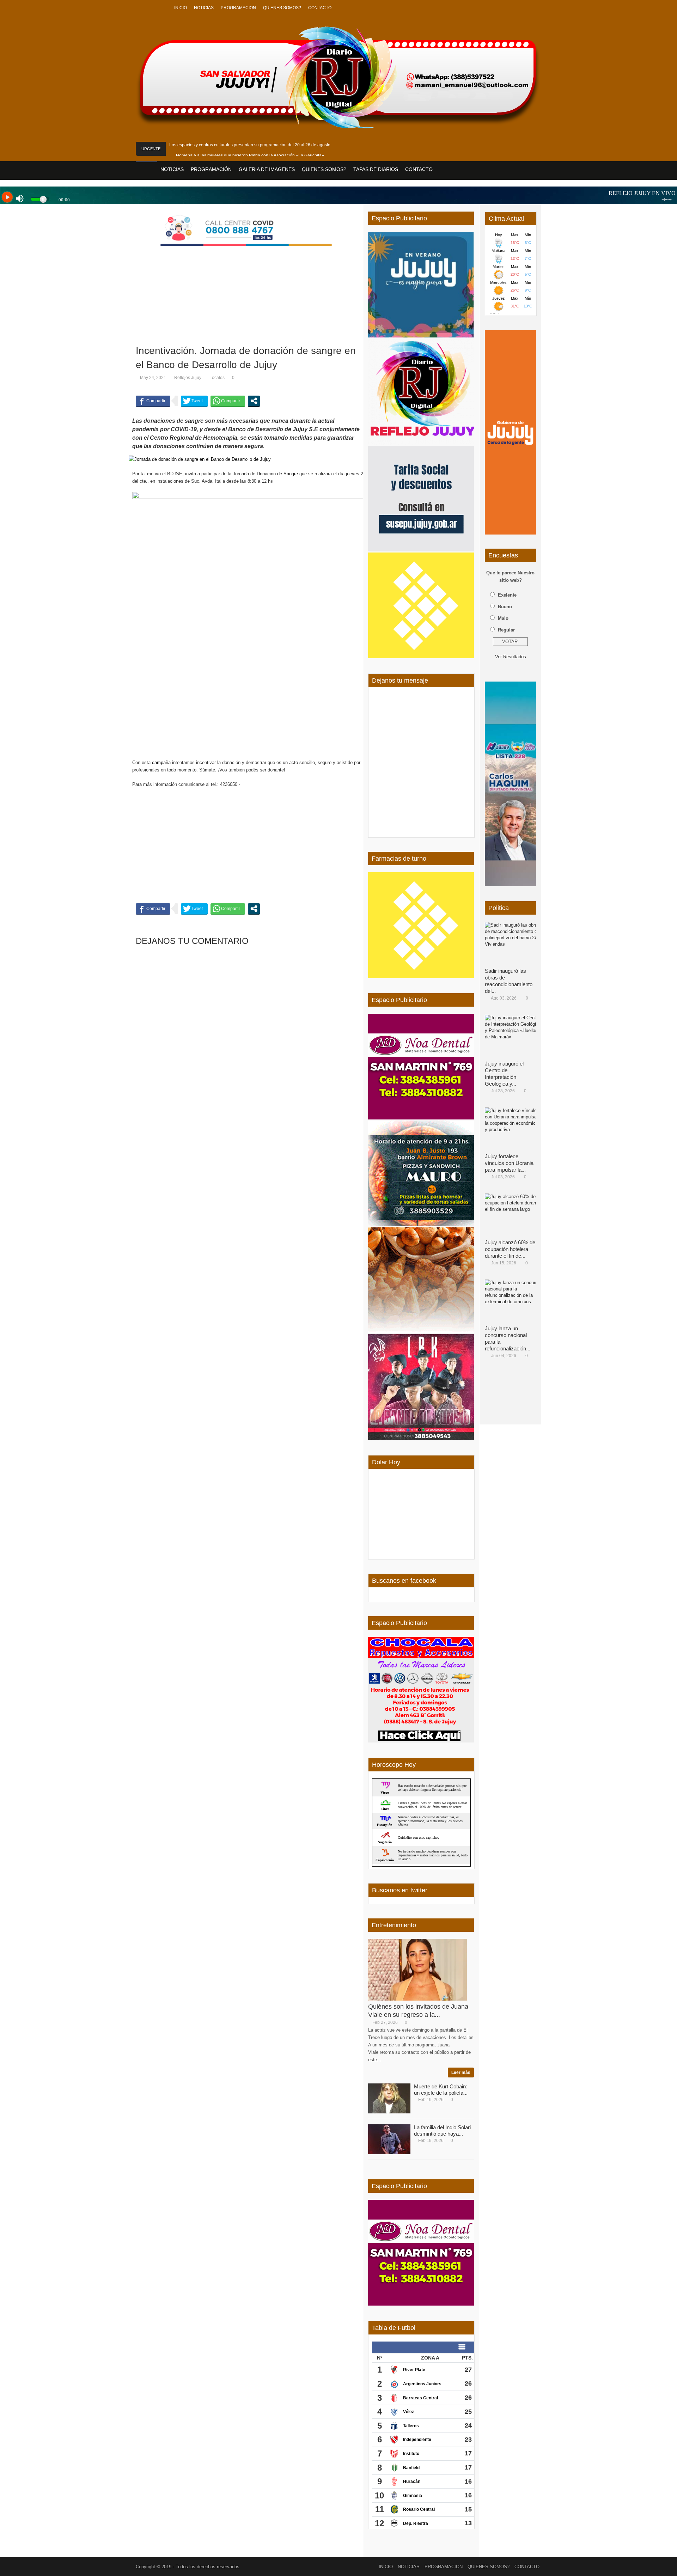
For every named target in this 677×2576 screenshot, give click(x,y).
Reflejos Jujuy (188, 378)
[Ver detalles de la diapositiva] (510, 432)
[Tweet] (194, 401)
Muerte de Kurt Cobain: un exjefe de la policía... (441, 2090)
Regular (506, 630)
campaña (161, 762)
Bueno (505, 607)
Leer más (461, 2073)
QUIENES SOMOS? (282, 8)
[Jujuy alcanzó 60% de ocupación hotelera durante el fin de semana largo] (513, 1215)
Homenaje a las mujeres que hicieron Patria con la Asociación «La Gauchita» (250, 155)
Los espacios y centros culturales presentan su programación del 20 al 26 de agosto (250, 145)
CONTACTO (320, 8)
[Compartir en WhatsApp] (228, 401)
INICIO (181, 8)
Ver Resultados (511, 657)
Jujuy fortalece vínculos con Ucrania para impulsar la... (509, 1163)
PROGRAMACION (238, 8)
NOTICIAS (204, 8)
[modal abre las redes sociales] (254, 401)
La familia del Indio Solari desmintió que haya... (442, 2131)
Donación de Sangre (277, 474)
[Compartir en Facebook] (153, 401)
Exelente (507, 595)
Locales (217, 378)
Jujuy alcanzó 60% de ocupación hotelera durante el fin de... (510, 1249)
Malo (503, 618)
